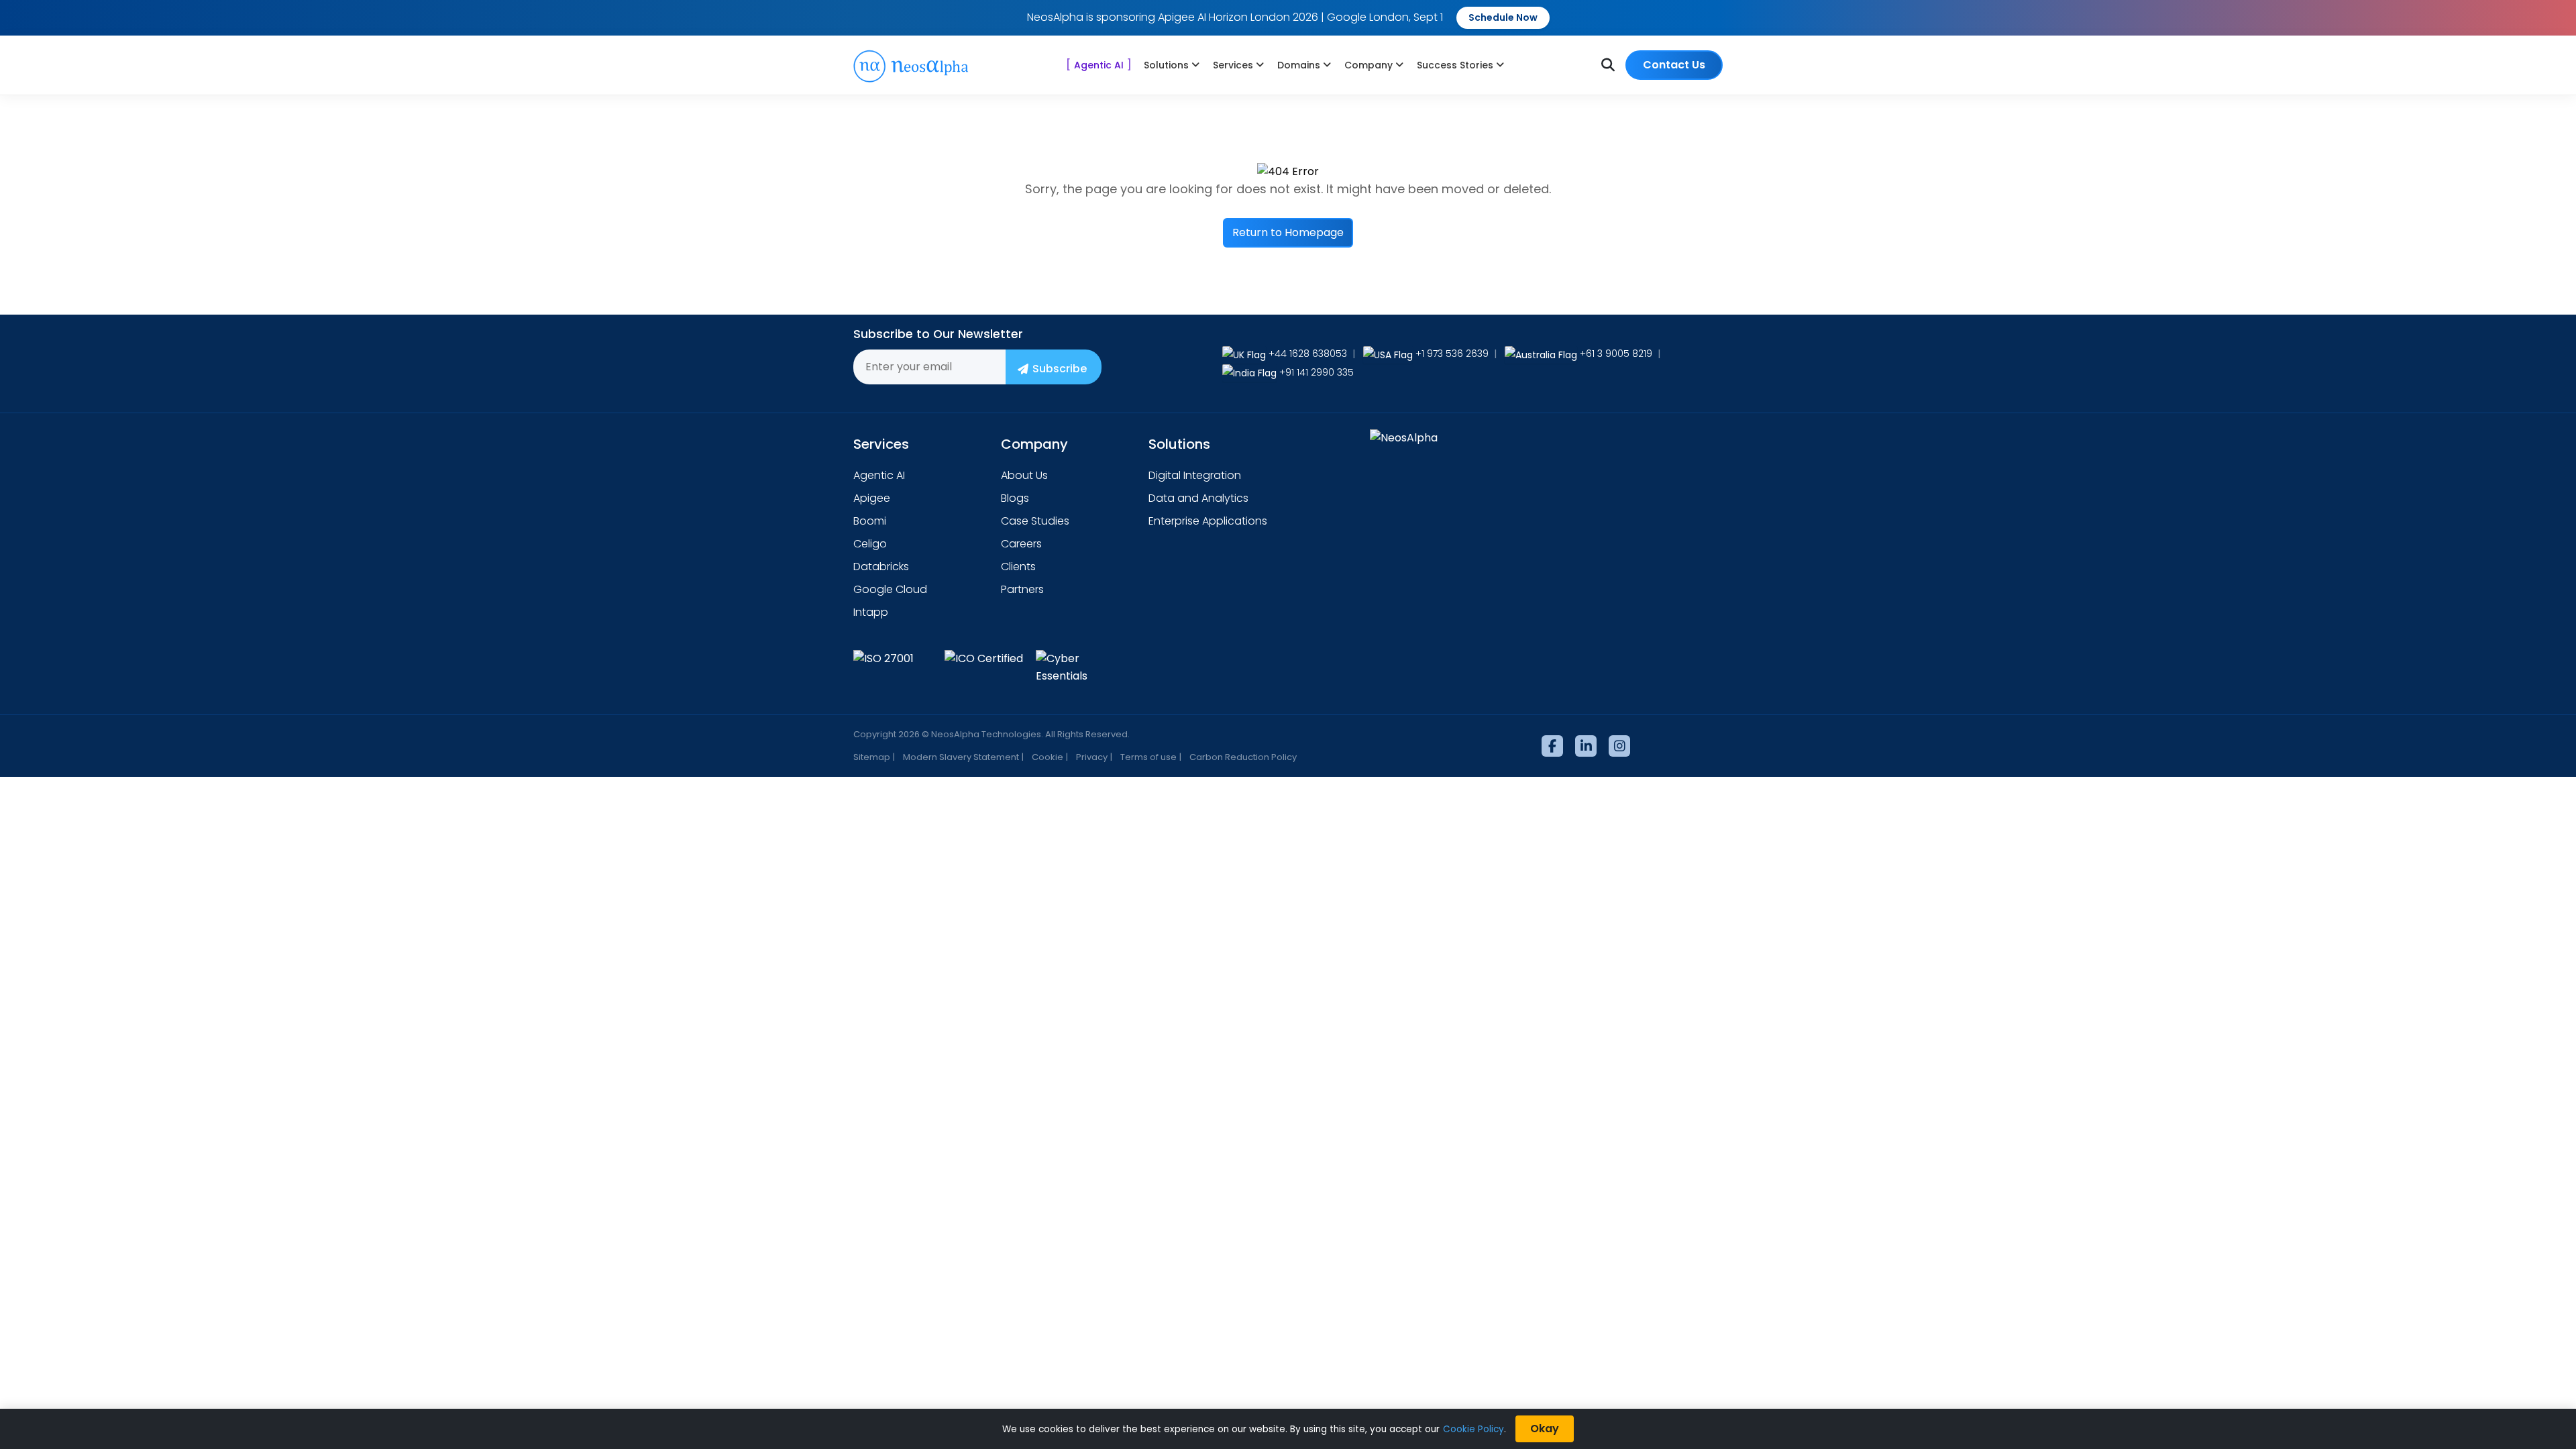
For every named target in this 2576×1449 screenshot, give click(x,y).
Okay (1545, 1429)
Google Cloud (890, 589)
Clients (1018, 567)
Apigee (872, 498)
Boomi (870, 521)
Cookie (1048, 757)
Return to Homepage (1288, 232)
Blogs (1015, 498)
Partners (1022, 589)
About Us (1024, 475)
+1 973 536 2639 (1452, 354)
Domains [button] (1299, 65)
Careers (1021, 544)
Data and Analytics (1198, 498)
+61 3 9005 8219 (1616, 354)
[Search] (1608, 65)
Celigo (870, 544)
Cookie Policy (1473, 1429)
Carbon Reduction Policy (1243, 757)
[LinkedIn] (1586, 746)
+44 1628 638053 (1308, 354)
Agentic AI (1099, 65)
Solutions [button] (1166, 65)
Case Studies (1035, 521)
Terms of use (1148, 757)
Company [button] (1368, 65)
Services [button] (1233, 65)
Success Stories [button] (1455, 65)
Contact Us (1674, 65)
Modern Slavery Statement (961, 757)
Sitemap (872, 757)
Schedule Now (1503, 17)
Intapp (871, 612)
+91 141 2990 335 (1317, 372)
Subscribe (1060, 369)
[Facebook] (1552, 746)
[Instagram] (1619, 746)
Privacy (1092, 757)
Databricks (881, 567)
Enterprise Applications (1208, 521)
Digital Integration (1195, 475)
